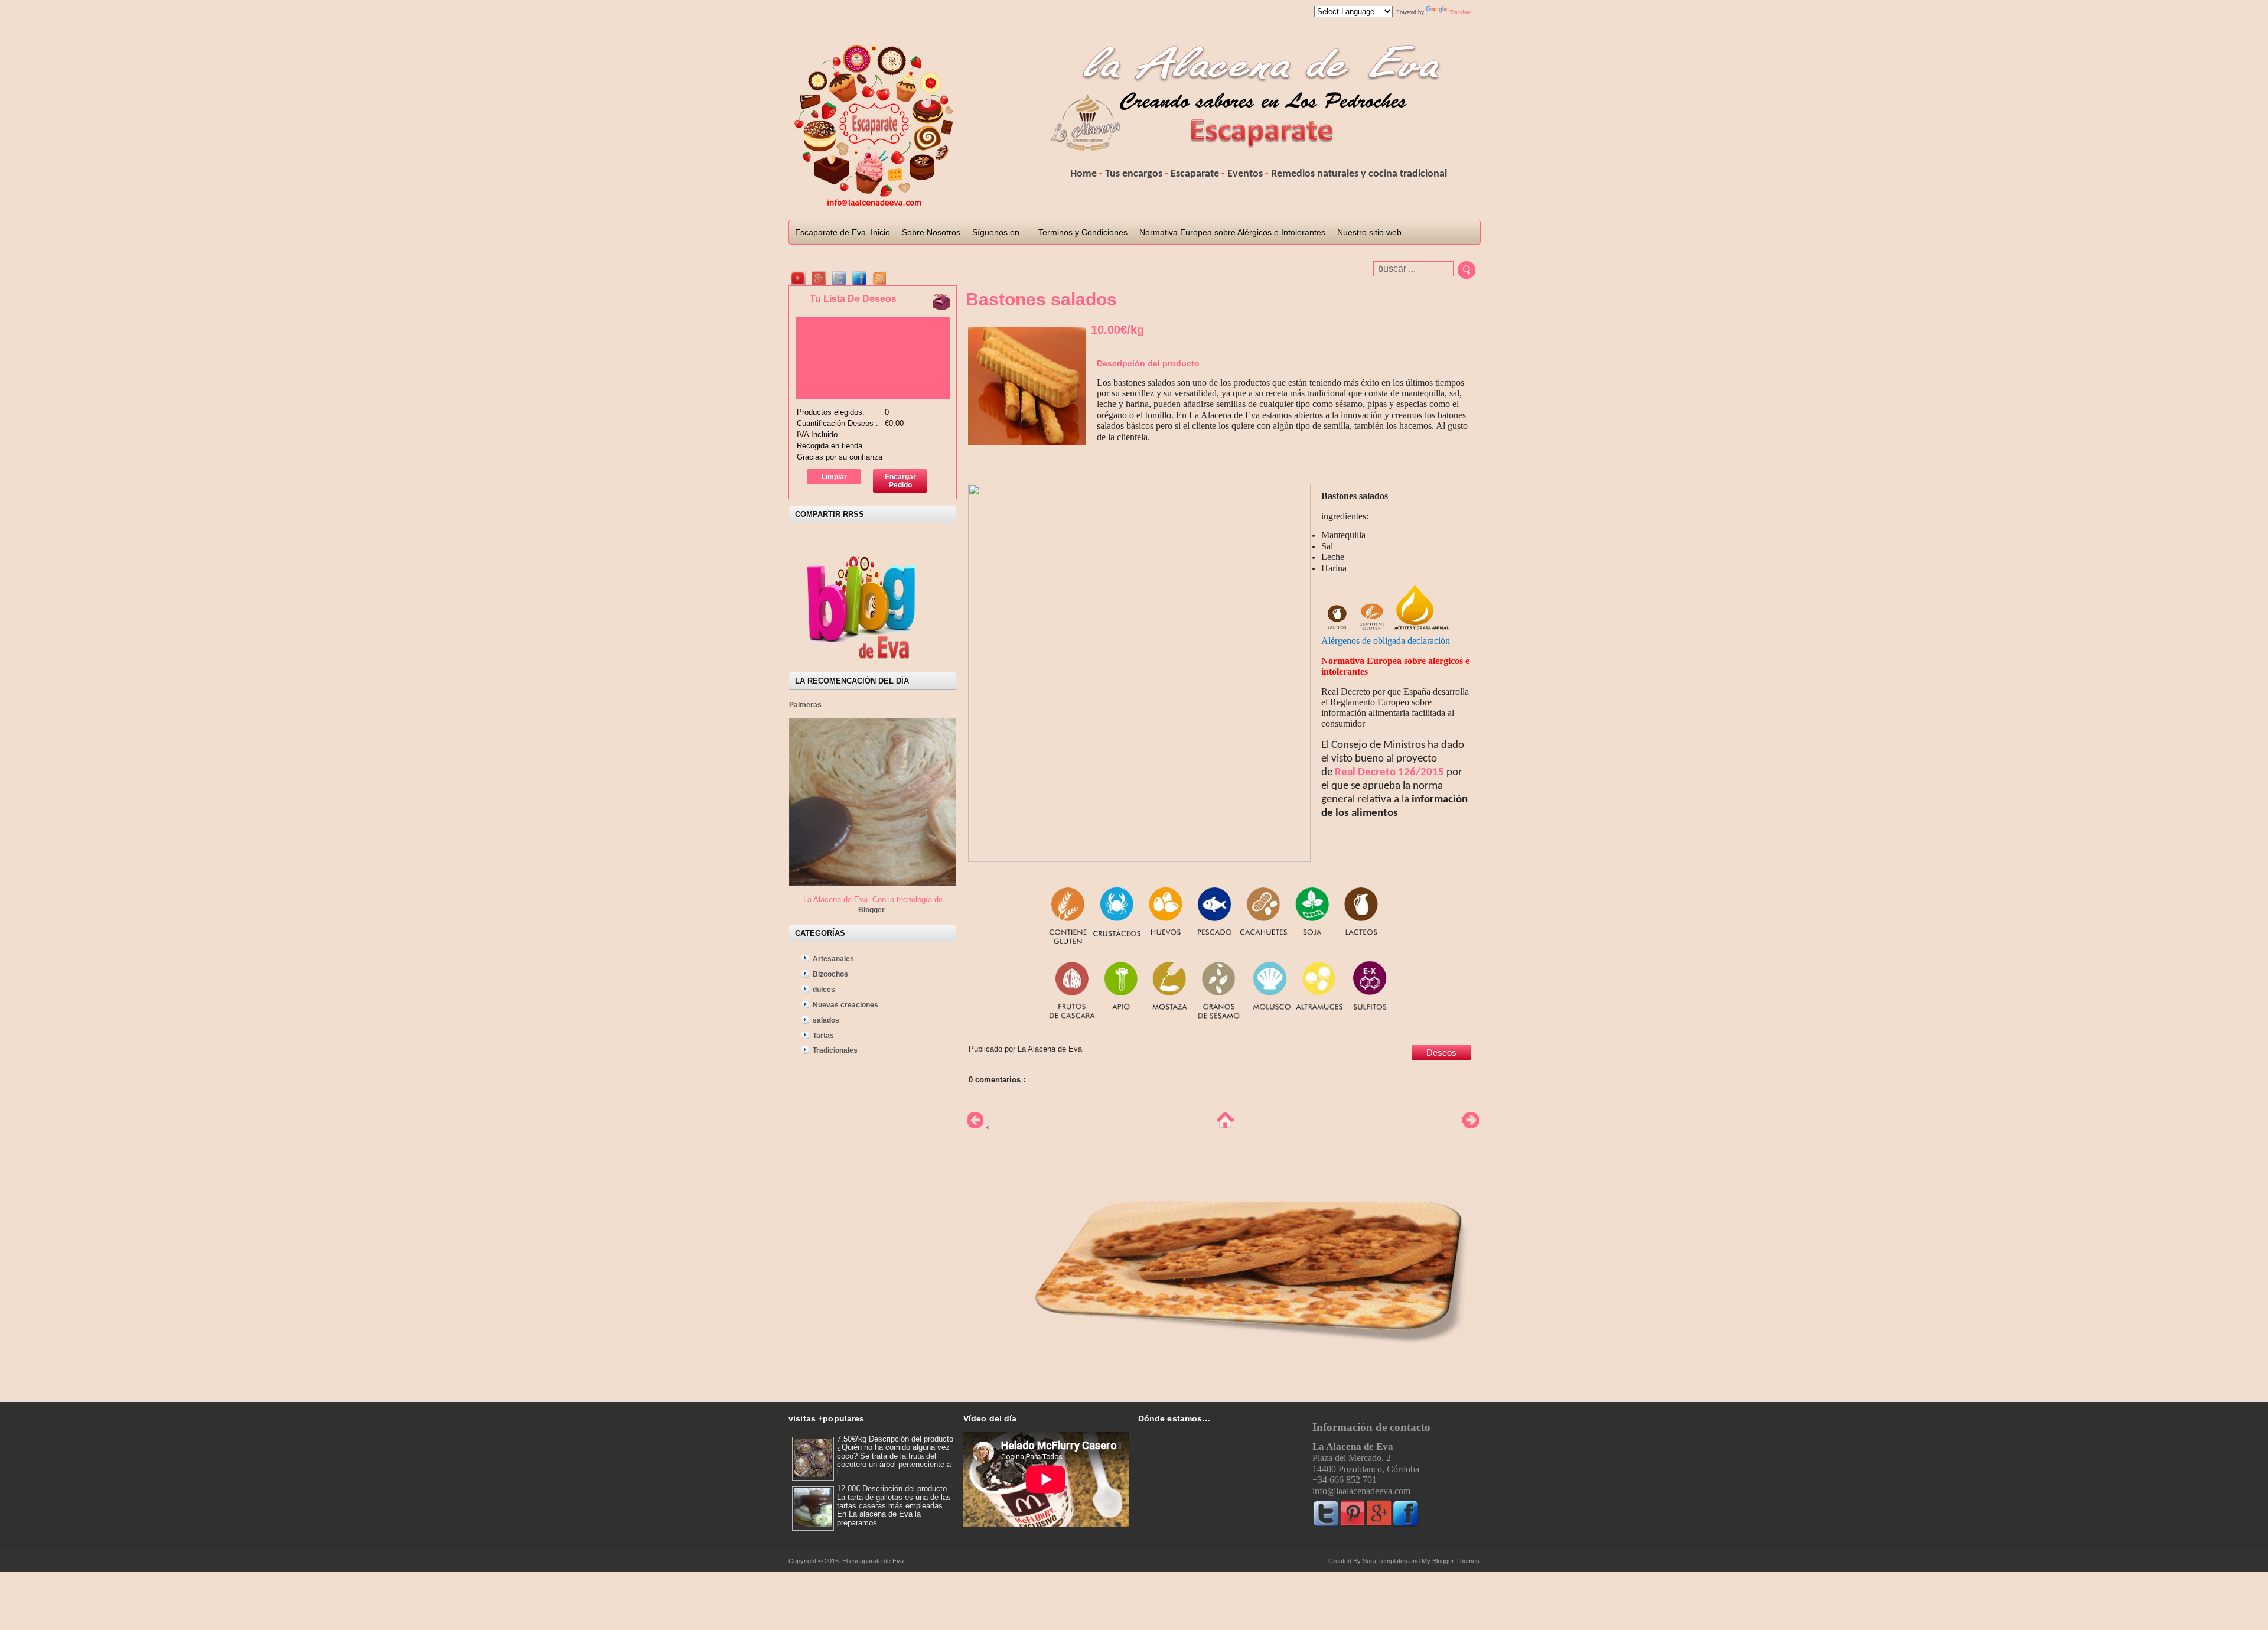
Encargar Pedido (900, 481)
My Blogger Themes (1451, 1561)
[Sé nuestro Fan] (859, 278)
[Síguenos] (839, 278)
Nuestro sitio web (1369, 232)
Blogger (871, 910)
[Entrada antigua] (1471, 1127)
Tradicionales (835, 1050)
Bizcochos (830, 974)
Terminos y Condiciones (1083, 232)
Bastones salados (1041, 299)
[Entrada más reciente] (972, 1127)
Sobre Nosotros (931, 232)
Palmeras (805, 705)
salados (826, 1020)
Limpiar (834, 477)
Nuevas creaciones (845, 1005)
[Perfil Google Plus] (819, 278)
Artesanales (833, 959)
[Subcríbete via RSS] (879, 278)
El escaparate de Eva (873, 1561)
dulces (824, 990)
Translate (1460, 12)
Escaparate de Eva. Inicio (843, 232)
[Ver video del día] (799, 278)
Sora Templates (1385, 1561)
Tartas (823, 1036)
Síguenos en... (999, 232)
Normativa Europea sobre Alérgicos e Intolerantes (1232, 232)
